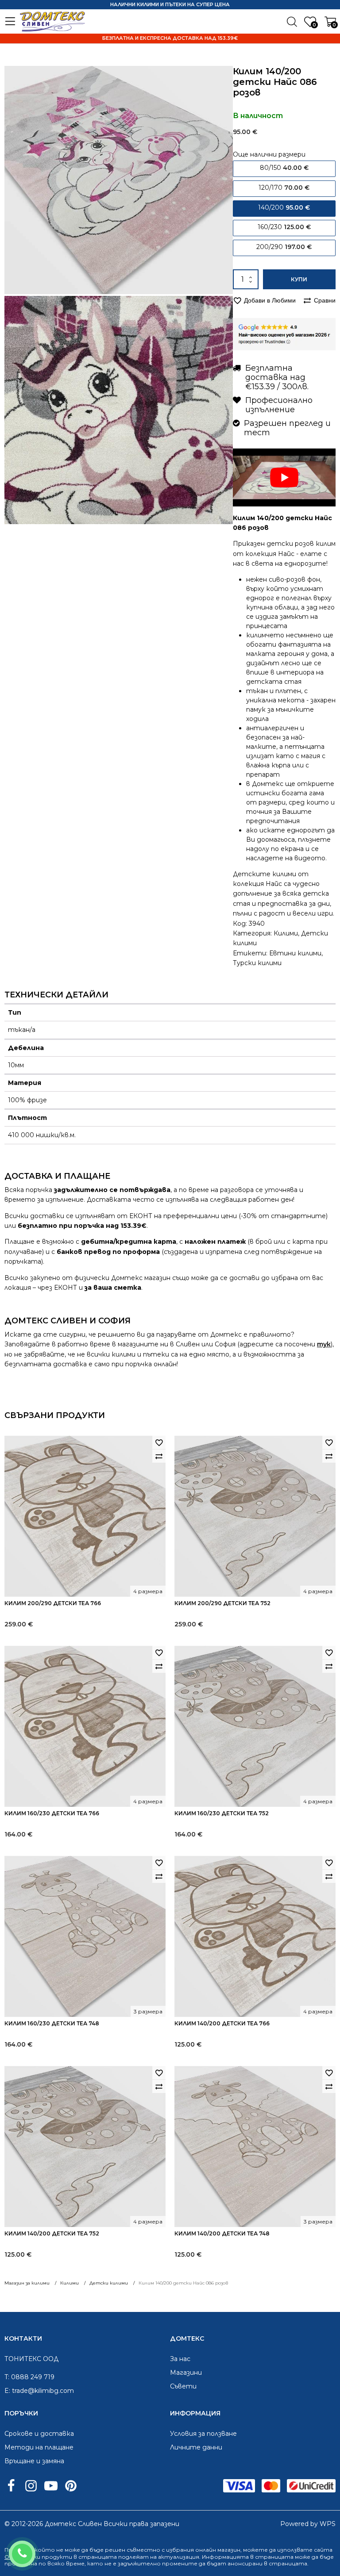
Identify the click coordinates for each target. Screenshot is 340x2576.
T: (7, 2377)
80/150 (284, 168)
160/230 (284, 227)
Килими (286, 933)
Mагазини (186, 2373)
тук (324, 1344)
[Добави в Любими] (159, 1442)
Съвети (183, 2386)
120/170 (284, 188)
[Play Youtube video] (284, 477)
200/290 (284, 247)
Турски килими (257, 963)
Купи (299, 279)
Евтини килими (295, 953)
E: (7, 2391)
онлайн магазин (218, 2550)
